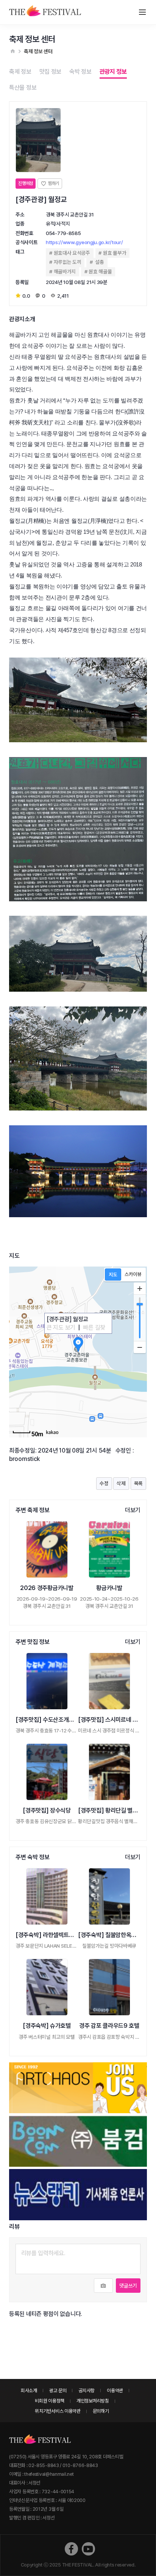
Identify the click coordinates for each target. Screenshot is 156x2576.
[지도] (113, 1275)
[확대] (140, 1289)
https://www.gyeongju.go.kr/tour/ (84, 242)
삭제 (121, 1483)
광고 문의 (58, 2391)
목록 (138, 1483)
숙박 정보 (80, 72)
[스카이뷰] (133, 1275)
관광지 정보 (113, 72)
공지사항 (87, 2391)
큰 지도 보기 (61, 1327)
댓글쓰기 (128, 2286)
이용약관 (115, 2391)
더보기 (133, 1510)
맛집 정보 (51, 72)
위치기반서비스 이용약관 (58, 2411)
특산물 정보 (23, 88)
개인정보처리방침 (93, 2401)
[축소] (140, 1347)
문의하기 (101, 2411)
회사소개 (29, 2391)
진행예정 (26, 183)
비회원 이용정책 (50, 2401)
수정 (104, 1483)
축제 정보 (20, 72)
